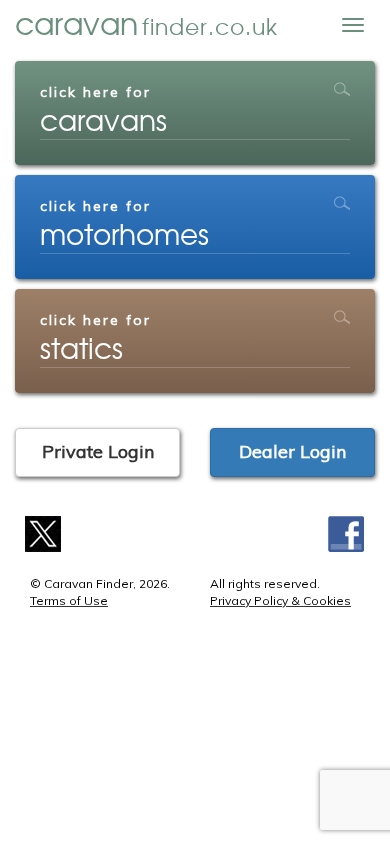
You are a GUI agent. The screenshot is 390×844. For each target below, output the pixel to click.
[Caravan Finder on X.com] (43, 532)
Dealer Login (292, 451)
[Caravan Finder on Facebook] (346, 532)
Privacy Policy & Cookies (280, 600)
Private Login (98, 451)
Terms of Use (69, 600)
